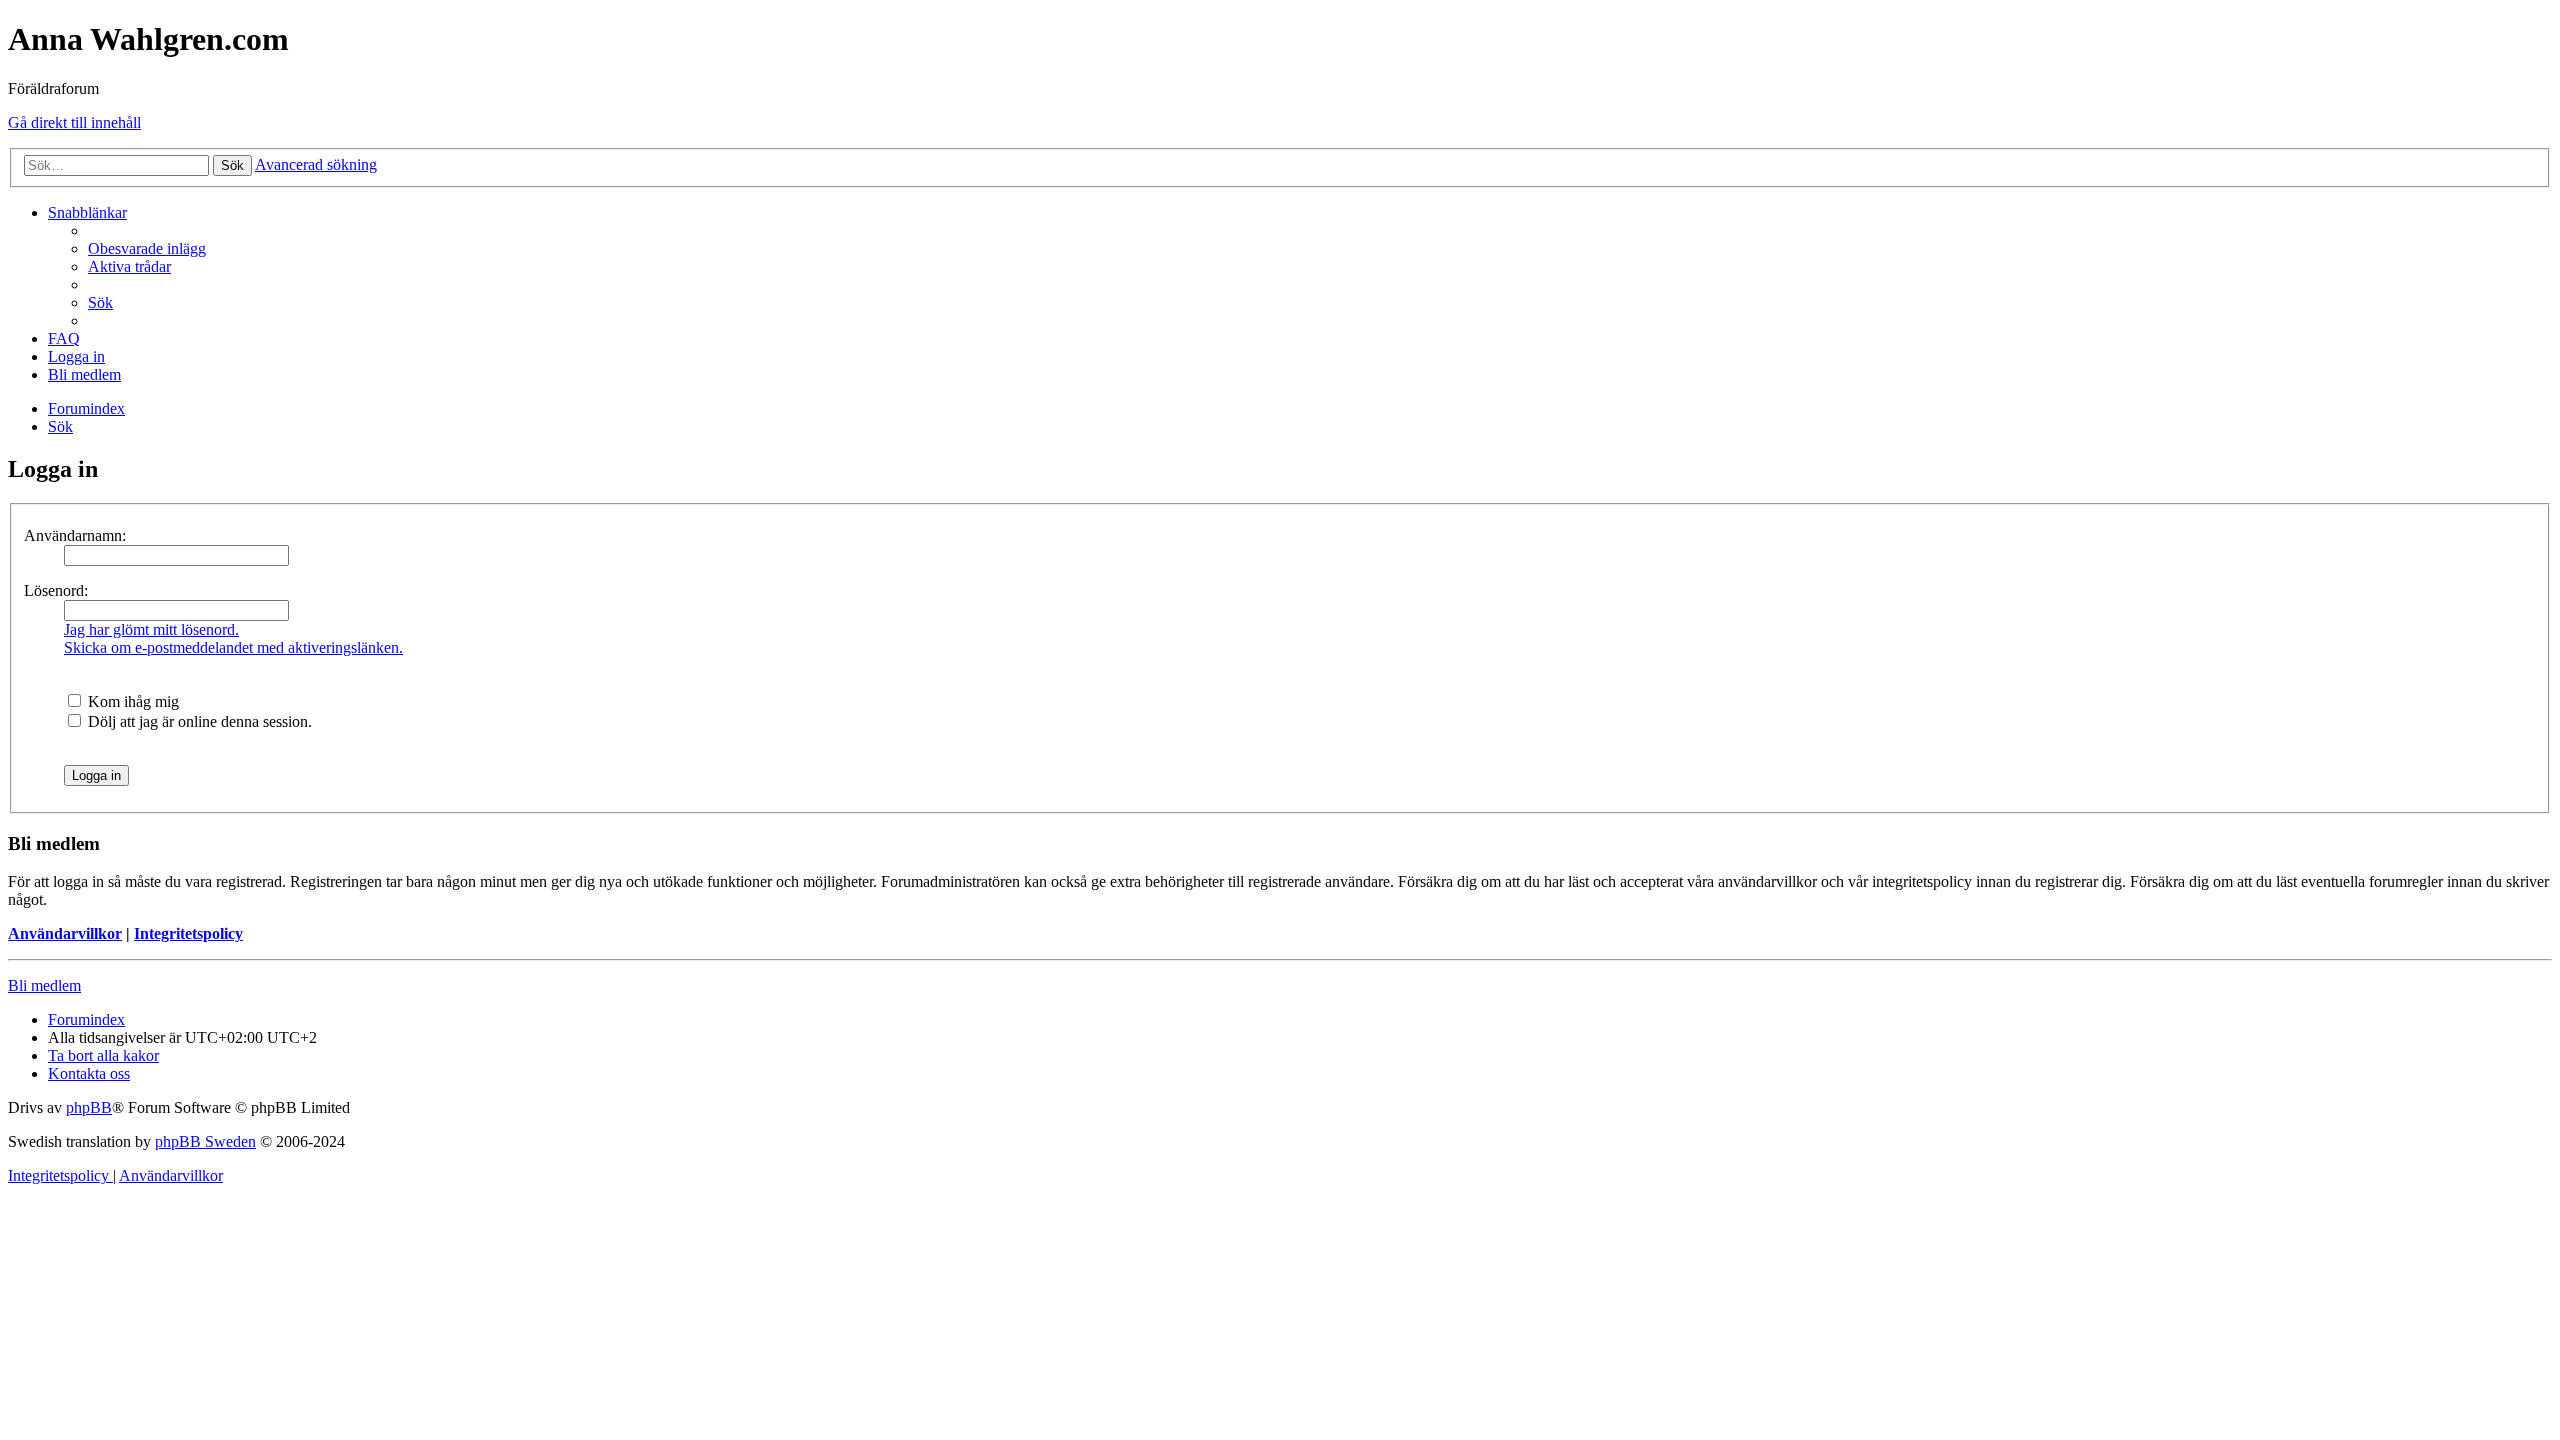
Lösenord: (56, 590)
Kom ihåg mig (131, 701)
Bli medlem (44, 985)
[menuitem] (147, 248)
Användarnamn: (75, 535)
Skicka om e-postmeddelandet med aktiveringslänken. (233, 647)
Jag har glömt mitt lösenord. (151, 629)
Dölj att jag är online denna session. (198, 721)
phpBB (89, 1107)
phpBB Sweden (205, 1141)
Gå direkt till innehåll (74, 122)
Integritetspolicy (188, 933)
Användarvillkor (65, 933)
